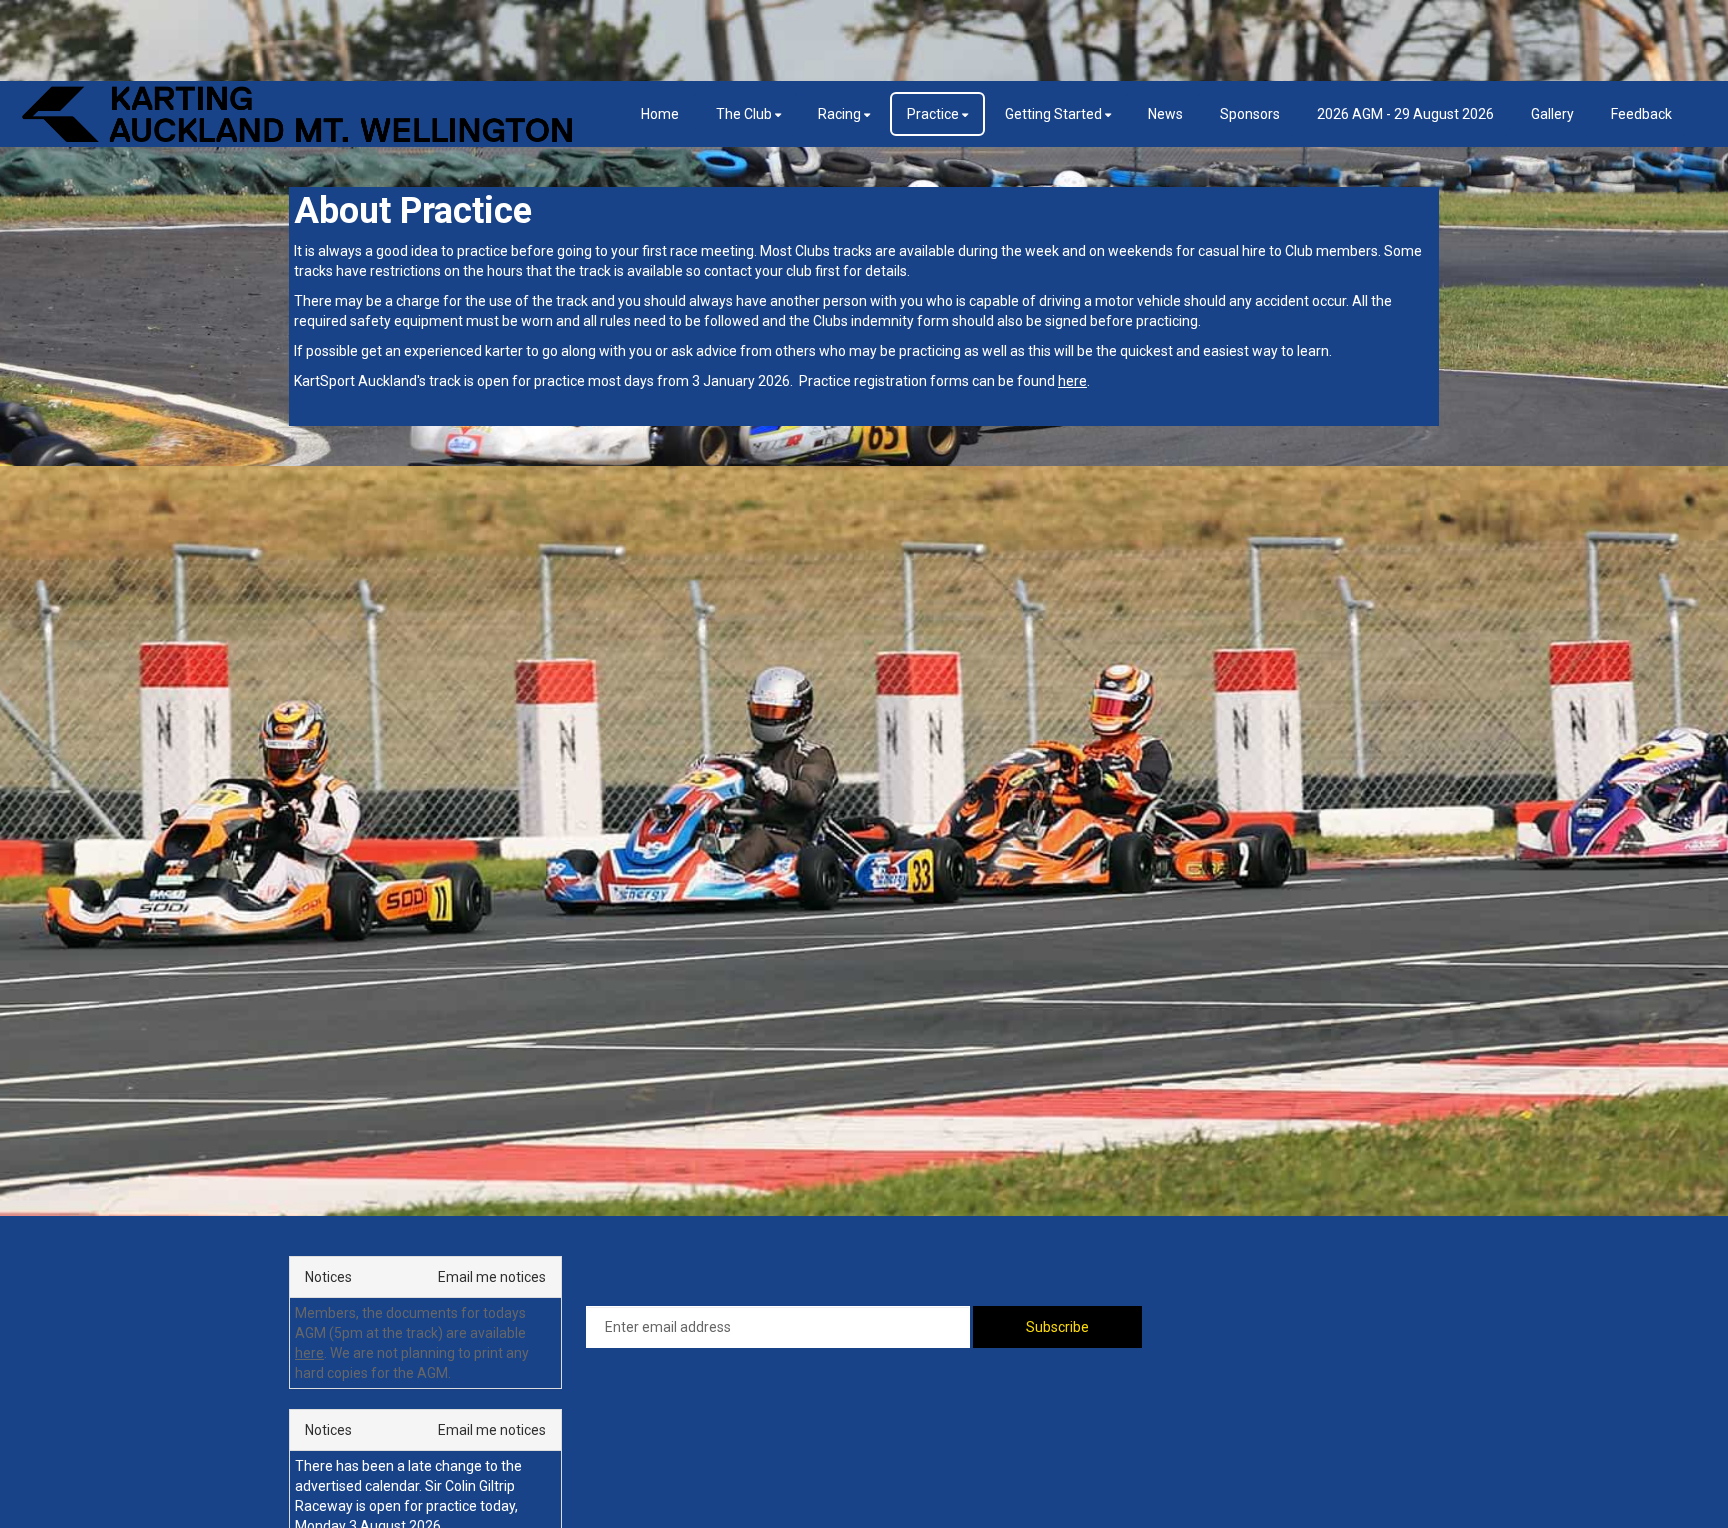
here (309, 1353)
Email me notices (492, 1277)
